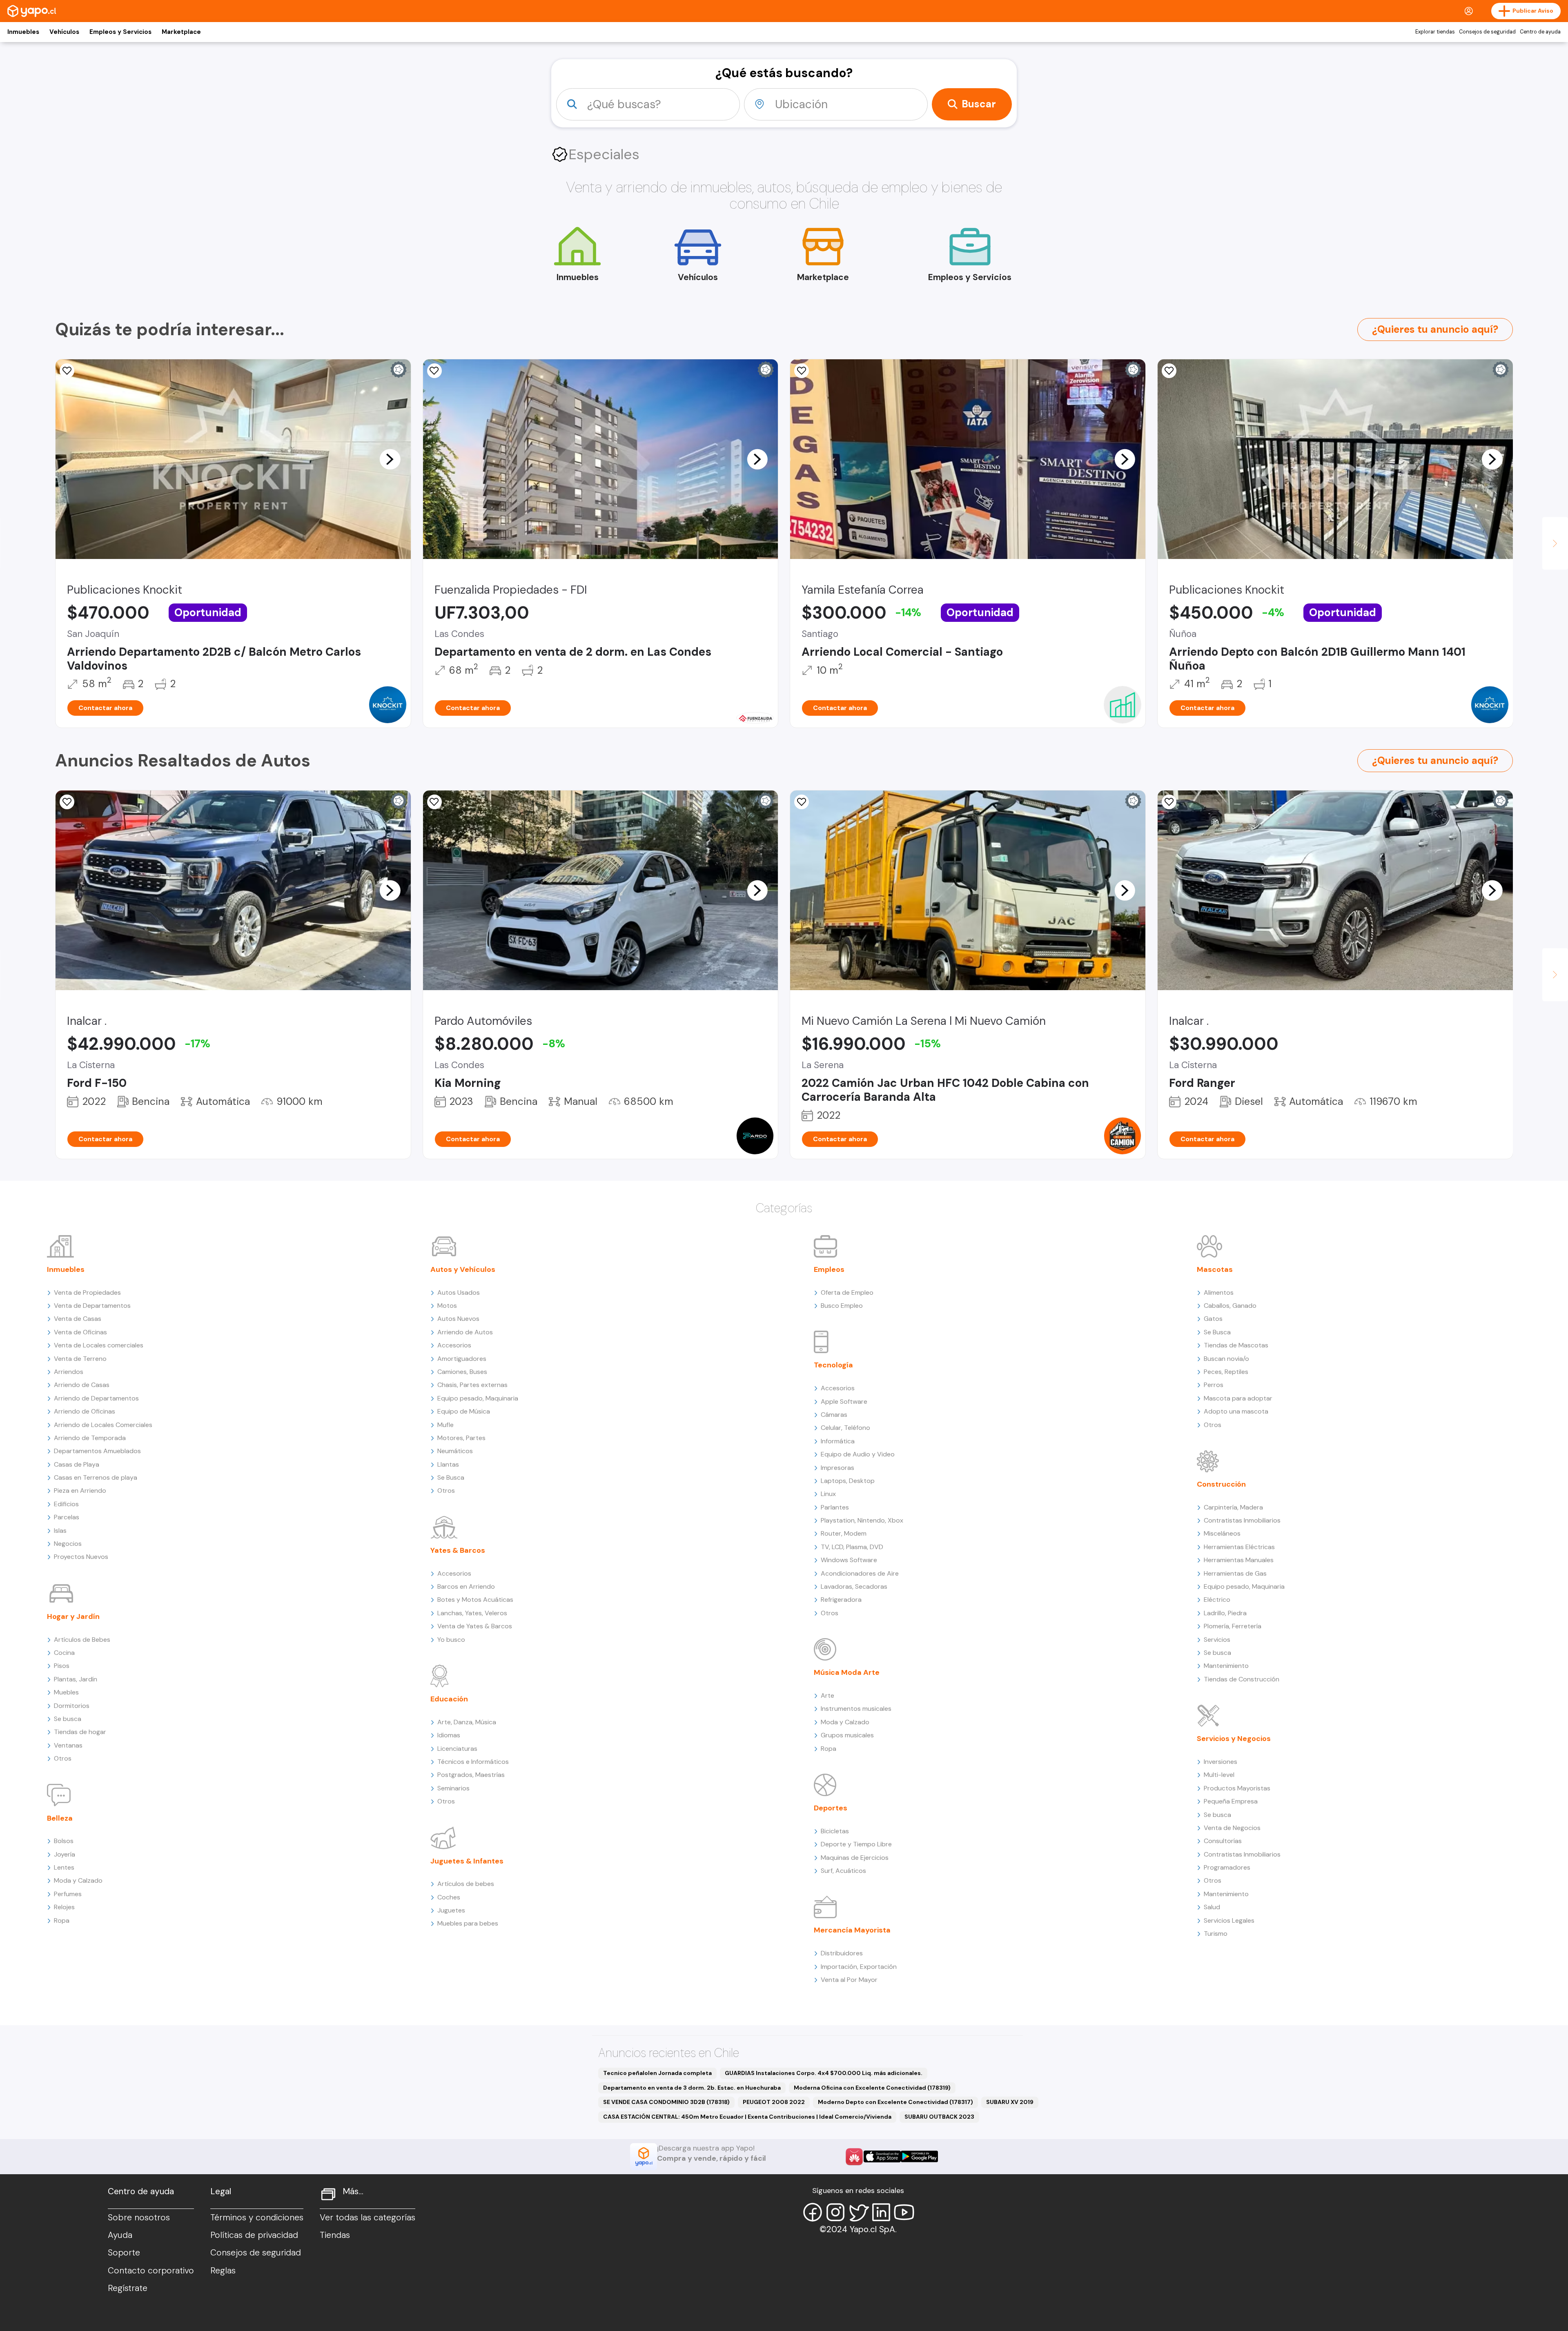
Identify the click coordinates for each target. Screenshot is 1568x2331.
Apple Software (844, 1401)
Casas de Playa (77, 1464)
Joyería (65, 1854)
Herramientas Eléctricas (1239, 1547)
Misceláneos (1222, 1533)
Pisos (62, 1666)
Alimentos (1219, 1292)
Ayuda (120, 2235)
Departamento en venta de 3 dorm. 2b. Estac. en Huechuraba (692, 2088)
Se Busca (451, 1477)
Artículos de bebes (466, 1884)
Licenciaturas (457, 1749)
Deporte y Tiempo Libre (856, 1844)
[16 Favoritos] (802, 371)
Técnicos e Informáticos (473, 1762)
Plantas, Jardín (76, 1679)
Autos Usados (459, 1292)
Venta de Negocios (1232, 1828)
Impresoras (837, 1468)
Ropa (62, 1920)
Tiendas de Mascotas (1236, 1345)
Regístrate (128, 2288)
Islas (60, 1531)
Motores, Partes (461, 1438)
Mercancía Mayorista (852, 1930)
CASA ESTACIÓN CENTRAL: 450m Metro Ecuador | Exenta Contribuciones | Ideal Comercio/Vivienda (747, 2117)
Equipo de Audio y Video (858, 1454)
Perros (1214, 1385)
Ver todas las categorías (367, 2217)
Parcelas (67, 1517)
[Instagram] (835, 2212)
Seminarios (453, 1788)
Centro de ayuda (1540, 32)
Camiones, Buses (462, 1372)
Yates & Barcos (458, 1550)
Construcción (1221, 1484)
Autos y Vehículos (463, 1269)
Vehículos (64, 32)
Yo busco (451, 1640)
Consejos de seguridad (1487, 32)
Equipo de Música (464, 1411)
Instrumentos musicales (856, 1709)
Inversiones (1221, 1762)
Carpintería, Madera (1233, 1507)
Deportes (831, 1808)
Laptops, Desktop (848, 1481)
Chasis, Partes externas (472, 1385)
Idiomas (449, 1735)
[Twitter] (858, 2212)
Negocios (68, 1544)
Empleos (829, 1269)
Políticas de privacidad (254, 2235)
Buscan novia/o (1226, 1359)
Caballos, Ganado (1230, 1306)
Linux (828, 1494)
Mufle (445, 1425)
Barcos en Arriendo (466, 1586)
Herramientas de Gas (1235, 1573)
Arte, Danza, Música (467, 1722)
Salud (1212, 1907)
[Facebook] (813, 2212)
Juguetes (451, 1910)
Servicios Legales (1229, 1920)
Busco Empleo (842, 1306)
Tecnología (833, 1365)
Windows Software (849, 1560)
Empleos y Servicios (120, 32)
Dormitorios (72, 1706)
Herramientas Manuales (1239, 1560)
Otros (63, 1758)
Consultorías (1223, 1841)
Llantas (448, 1464)
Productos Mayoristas (1237, 1788)
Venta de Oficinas (80, 1332)
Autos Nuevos (458, 1319)
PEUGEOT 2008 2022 (774, 2102)
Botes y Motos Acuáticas (475, 1600)
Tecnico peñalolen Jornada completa (657, 2073)
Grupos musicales (847, 1735)
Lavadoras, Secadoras (854, 1586)
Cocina (64, 1653)
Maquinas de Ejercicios (855, 1858)
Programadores (1227, 1867)
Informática (838, 1441)
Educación (449, 1699)
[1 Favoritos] (434, 371)
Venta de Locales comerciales (99, 1345)
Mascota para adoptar (1238, 1398)
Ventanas (68, 1745)
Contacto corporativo (151, 2271)
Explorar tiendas (1435, 32)
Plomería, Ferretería (1233, 1626)
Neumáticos (455, 1451)
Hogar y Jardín (73, 1616)
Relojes (64, 1907)
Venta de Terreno (80, 1359)
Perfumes (68, 1894)
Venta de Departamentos (92, 1306)
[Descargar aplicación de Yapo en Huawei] (854, 2157)
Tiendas (335, 2235)
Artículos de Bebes (82, 1640)
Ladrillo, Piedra (1225, 1613)
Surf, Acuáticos (843, 1871)
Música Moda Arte (847, 1672)
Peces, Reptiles (1226, 1372)
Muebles (66, 1692)
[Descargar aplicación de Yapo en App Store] (882, 2156)
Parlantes (835, 1507)
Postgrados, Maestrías (471, 1775)
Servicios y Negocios (1234, 1739)
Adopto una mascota (1236, 1411)
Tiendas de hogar (80, 1732)
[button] (390, 459)
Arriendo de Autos (465, 1332)
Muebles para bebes (468, 1923)
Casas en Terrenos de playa (96, 1477)
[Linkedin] (881, 2212)
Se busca (68, 1719)
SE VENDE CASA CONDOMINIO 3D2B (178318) (666, 2102)
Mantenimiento (1226, 1666)
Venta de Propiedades (87, 1292)
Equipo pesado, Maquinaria (478, 1398)
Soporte (124, 2253)
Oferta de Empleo (847, 1292)
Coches (449, 1897)
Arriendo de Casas (82, 1385)
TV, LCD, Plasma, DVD (852, 1547)
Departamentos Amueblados (97, 1451)
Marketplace (181, 32)
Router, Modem (844, 1533)
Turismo (1216, 1934)
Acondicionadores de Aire (860, 1573)
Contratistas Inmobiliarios (1242, 1520)
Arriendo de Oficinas (85, 1411)
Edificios (66, 1504)
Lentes (64, 1867)
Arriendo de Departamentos (96, 1398)
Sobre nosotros (139, 2217)
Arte (827, 1695)
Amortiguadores (462, 1359)
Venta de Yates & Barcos (475, 1626)
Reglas (223, 2271)
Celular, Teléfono (845, 1428)
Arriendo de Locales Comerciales (103, 1425)
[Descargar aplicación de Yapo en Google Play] (919, 2156)
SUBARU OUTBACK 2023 (939, 2117)
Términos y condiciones (257, 2217)
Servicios (1217, 1640)
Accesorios (454, 1345)
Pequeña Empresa (1231, 1801)
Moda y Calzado (78, 1880)
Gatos (1213, 1319)
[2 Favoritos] (434, 802)
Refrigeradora (841, 1600)
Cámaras (834, 1415)
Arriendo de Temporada (90, 1438)
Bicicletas (835, 1831)
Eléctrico (1217, 1600)
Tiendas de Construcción (1242, 1679)
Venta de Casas (78, 1319)
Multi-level (1219, 1775)
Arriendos (69, 1372)
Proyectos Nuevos (81, 1557)
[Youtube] (904, 2212)
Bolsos (64, 1841)
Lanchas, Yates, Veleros (472, 1613)
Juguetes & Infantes (467, 1861)
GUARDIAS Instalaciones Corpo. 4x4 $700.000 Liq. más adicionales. (824, 2073)
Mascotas (1215, 1269)
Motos (447, 1306)
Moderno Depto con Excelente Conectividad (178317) (895, 2102)
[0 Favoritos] (67, 371)
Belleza (60, 1818)
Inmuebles (23, 32)
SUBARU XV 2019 (1010, 2102)
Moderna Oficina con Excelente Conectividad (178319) (872, 2088)
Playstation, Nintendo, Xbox (862, 1520)
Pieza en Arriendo (80, 1491)
